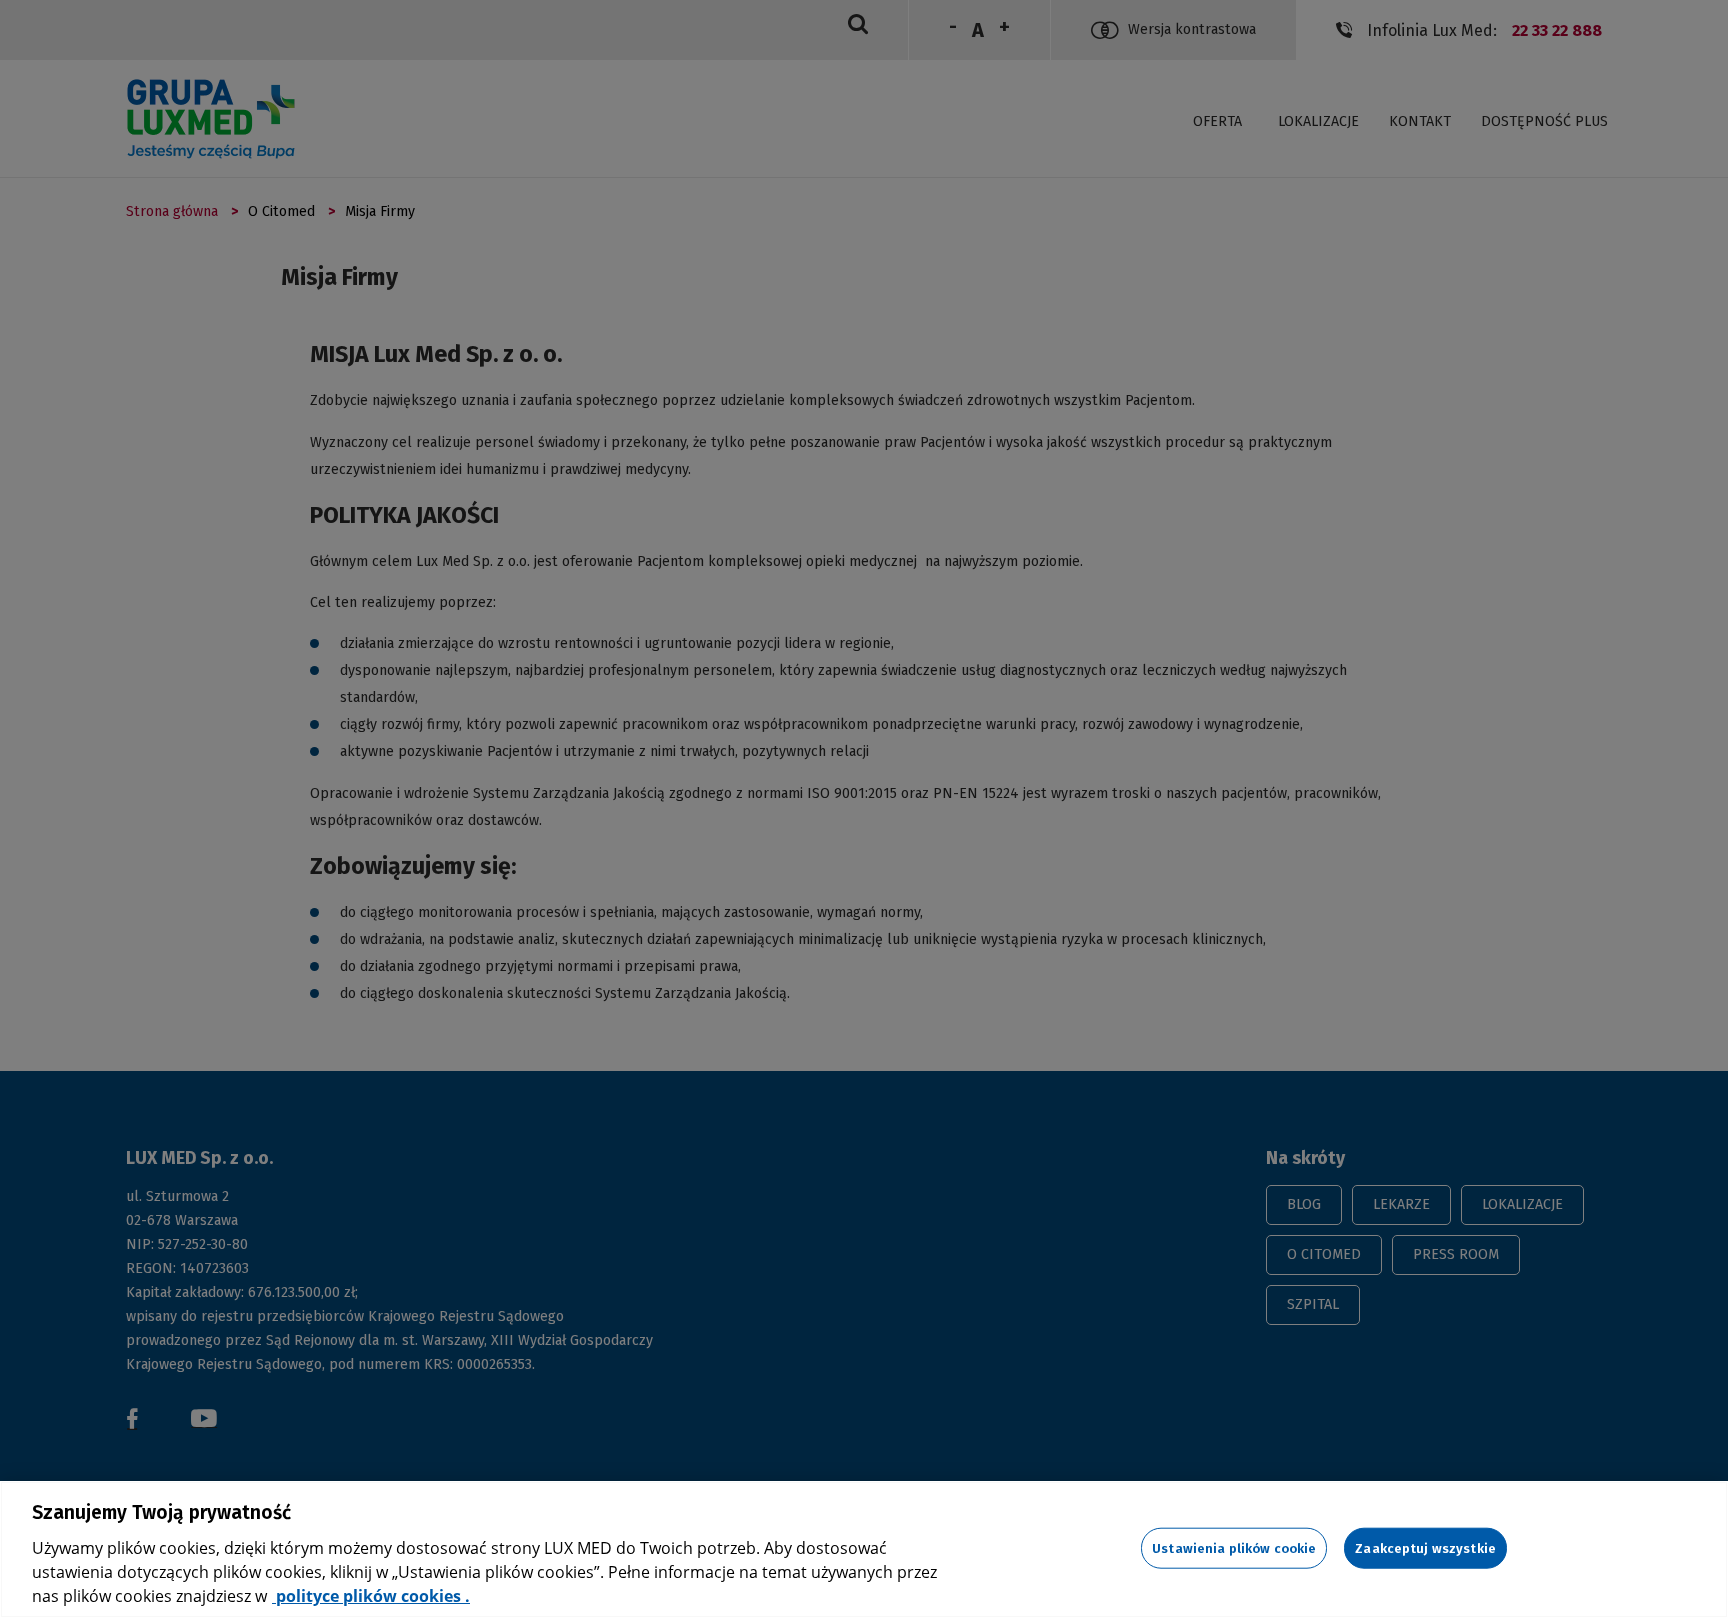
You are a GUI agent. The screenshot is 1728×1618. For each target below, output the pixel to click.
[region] (864, 1549)
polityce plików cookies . (371, 1596)
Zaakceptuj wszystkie (1425, 1547)
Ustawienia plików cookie (1234, 1547)
